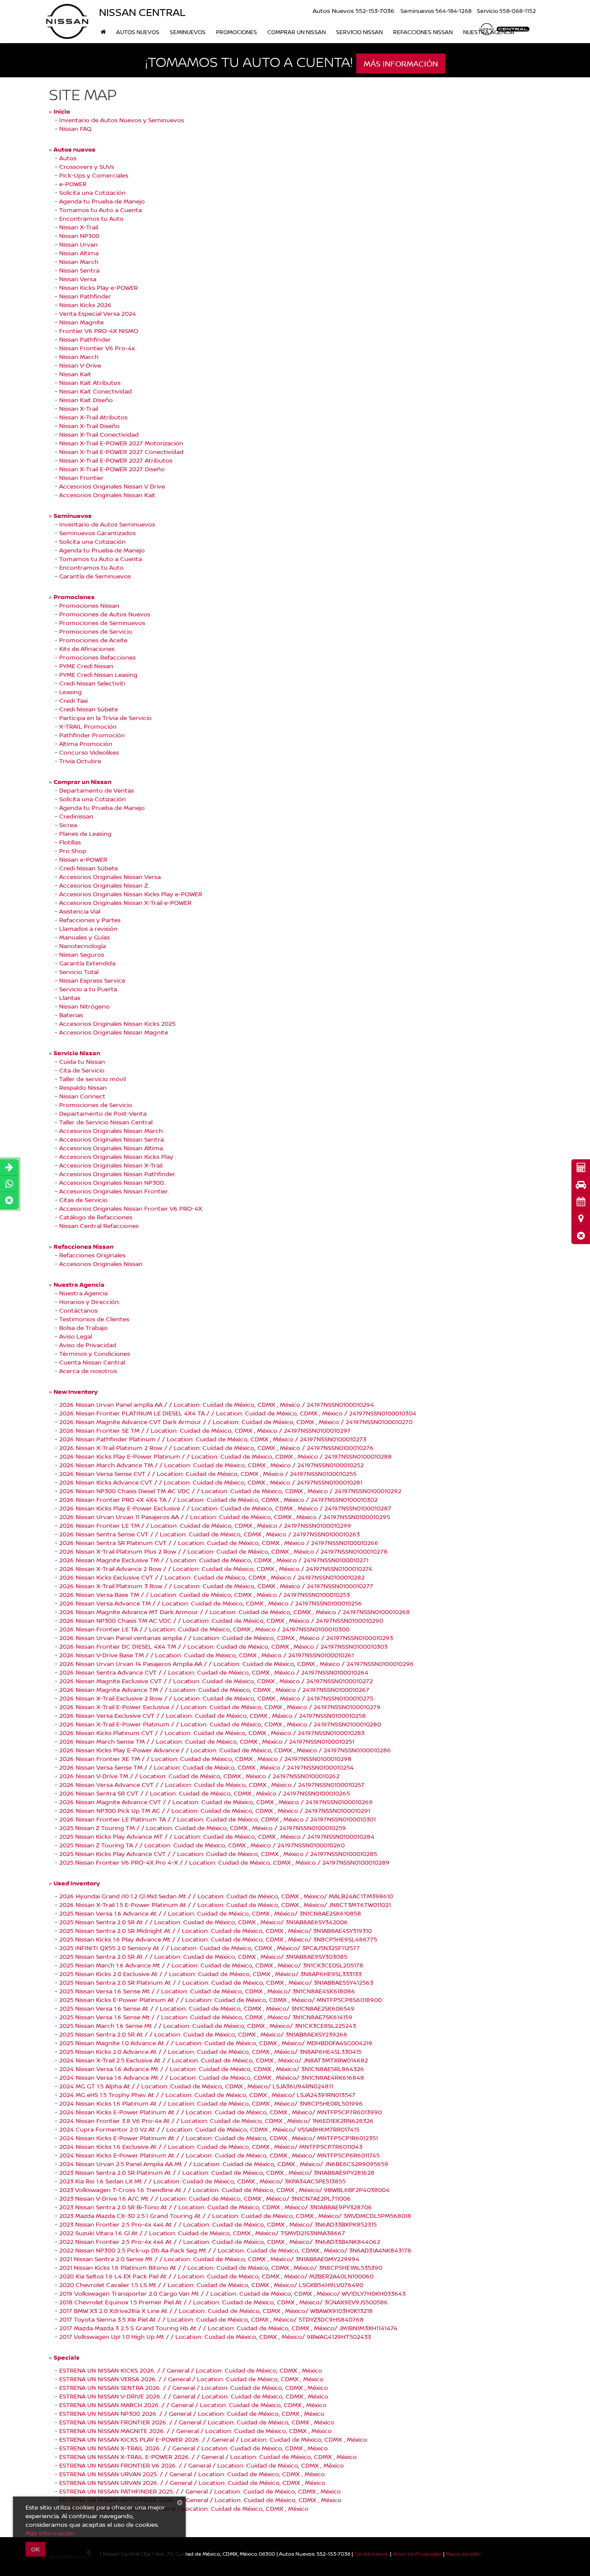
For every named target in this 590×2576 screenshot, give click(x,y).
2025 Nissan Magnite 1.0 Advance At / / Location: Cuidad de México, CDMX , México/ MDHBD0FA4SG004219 (216, 2043)
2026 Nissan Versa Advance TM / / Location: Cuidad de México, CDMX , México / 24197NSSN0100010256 (211, 1603)
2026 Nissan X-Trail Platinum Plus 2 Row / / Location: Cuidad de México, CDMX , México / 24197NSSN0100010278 (223, 1551)
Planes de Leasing (85, 833)
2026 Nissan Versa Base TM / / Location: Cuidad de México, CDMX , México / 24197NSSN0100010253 (205, 1594)
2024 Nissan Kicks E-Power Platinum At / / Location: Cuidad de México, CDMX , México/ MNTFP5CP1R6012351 (219, 2138)
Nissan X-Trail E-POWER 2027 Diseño (112, 469)
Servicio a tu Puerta (88, 989)
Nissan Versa (78, 279)
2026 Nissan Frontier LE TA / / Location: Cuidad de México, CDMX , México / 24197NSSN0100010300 (204, 1629)
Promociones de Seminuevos (102, 623)
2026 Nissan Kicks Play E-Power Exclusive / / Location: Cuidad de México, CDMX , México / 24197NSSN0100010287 (225, 1508)
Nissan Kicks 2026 (85, 305)
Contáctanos (78, 1310)
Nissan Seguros (82, 954)
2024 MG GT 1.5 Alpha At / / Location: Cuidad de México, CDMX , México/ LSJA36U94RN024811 (196, 2086)
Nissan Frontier (81, 477)
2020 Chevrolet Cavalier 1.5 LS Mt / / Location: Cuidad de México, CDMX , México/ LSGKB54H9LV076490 (211, 2285)
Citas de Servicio (83, 1200)
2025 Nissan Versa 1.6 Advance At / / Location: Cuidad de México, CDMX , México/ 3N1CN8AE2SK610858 (210, 1913)
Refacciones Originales (92, 1255)
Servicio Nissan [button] (359, 32)
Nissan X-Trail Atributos (93, 417)
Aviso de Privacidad (88, 1345)
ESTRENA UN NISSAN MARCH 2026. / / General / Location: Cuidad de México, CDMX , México (193, 2405)
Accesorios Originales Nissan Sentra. (112, 1139)
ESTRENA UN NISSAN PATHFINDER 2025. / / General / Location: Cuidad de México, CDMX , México (200, 2491)
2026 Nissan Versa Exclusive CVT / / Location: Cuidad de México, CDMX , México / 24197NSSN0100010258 (213, 1715)
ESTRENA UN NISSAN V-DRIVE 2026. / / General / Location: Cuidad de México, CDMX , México (194, 2396)
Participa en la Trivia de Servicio (105, 718)
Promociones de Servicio (96, 631)
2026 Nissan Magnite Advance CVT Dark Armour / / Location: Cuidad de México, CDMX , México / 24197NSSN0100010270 (236, 1422)
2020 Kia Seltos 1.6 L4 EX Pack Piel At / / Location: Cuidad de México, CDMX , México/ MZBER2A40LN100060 (216, 2276)
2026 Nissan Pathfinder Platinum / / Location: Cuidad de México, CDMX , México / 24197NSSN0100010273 (213, 1439)
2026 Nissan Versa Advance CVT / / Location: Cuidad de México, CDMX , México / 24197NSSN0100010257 (212, 1784)
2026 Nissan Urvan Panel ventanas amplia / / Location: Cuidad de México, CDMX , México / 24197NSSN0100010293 (226, 1638)
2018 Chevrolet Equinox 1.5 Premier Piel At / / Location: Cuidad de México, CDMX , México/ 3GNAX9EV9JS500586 (224, 2302)
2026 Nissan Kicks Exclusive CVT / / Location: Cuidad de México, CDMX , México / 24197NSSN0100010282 (212, 1577)
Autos (68, 158)
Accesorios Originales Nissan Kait (107, 495)
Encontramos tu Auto (91, 218)
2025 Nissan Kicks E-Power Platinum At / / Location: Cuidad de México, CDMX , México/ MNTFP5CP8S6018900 (220, 2000)
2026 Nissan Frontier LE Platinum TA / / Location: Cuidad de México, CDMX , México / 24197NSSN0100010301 (217, 1819)
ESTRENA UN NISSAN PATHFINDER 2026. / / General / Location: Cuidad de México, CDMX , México (200, 2500)
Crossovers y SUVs (87, 167)
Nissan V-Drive (80, 365)
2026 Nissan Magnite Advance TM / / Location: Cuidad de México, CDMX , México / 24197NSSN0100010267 (214, 1689)
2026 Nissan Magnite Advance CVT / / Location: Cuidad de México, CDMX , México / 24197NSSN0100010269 (216, 1802)
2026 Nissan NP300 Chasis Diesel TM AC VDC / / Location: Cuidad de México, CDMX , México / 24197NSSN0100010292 (230, 1491)
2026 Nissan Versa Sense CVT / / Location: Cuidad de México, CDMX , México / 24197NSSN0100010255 (208, 1474)
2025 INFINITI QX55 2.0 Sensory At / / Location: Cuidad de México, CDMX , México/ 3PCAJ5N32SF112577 (209, 1948)
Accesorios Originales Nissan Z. (104, 885)
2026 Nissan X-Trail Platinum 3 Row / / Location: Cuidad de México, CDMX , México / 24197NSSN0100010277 (216, 1586)
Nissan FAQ (75, 128)
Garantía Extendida (87, 963)
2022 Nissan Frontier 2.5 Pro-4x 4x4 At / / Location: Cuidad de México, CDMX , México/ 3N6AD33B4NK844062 (220, 2241)
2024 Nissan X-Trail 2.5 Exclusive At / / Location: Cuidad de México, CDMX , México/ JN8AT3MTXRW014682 (214, 2060)
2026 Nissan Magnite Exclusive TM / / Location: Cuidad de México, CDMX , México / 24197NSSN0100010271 (214, 1560)
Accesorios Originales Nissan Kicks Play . (118, 1156)
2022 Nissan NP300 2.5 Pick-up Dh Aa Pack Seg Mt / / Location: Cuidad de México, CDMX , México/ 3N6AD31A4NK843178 (235, 2250)
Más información (50, 2533)
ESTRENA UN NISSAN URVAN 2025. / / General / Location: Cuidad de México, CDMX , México (192, 2474)
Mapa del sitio (463, 2554)
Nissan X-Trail (79, 227)
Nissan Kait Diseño (86, 400)
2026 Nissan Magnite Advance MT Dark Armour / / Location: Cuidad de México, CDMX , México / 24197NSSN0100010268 (235, 1612)
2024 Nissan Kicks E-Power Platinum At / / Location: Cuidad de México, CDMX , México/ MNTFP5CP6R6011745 (219, 2155)
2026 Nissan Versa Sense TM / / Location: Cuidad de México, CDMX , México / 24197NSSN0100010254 (206, 1767)
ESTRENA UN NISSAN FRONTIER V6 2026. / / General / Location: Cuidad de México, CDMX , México (201, 2465)
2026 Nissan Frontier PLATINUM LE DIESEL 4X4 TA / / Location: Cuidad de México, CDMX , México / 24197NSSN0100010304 (238, 1413)
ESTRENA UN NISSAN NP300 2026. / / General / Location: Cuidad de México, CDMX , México (192, 2413)
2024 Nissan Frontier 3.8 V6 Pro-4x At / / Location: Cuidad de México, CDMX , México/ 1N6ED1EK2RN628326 (216, 2121)
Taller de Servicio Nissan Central (106, 1122)
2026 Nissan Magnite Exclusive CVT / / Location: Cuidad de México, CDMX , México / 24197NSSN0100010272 (216, 1681)
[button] (581, 1236)
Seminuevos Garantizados (97, 533)
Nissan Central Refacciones (99, 1226)
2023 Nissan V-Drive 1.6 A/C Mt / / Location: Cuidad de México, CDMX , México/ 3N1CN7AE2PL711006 (205, 2198)
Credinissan (76, 816)
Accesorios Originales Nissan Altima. (112, 1148)
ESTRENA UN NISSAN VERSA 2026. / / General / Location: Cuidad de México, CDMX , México (191, 2379)
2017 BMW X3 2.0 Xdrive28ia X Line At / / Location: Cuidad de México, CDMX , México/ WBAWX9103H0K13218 (216, 2311)
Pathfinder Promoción (92, 735)
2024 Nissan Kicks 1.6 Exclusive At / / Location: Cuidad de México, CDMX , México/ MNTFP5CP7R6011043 (211, 2146)
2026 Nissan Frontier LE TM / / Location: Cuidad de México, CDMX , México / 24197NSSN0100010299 (205, 1525)
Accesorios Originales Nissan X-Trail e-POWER (125, 903)
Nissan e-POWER (83, 859)
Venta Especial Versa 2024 (98, 313)
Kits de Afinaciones (87, 649)
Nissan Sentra (79, 270)
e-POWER (73, 184)
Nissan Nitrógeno (84, 1006)
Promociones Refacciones (97, 657)
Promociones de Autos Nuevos (105, 614)
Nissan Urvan (78, 244)
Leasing (70, 692)
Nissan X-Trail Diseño (89, 426)
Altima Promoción (86, 744)
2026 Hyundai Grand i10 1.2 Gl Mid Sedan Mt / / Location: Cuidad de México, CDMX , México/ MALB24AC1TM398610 (226, 1896)
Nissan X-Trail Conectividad (99, 434)
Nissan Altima (79, 253)
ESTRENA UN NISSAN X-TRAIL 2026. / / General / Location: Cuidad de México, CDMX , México (193, 2448)
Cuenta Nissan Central (92, 1362)
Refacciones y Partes (90, 920)
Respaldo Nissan (83, 1087)
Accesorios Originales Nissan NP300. (112, 1182)
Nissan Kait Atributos (90, 382)
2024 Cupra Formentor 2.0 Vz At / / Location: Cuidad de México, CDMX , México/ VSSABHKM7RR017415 (209, 2129)
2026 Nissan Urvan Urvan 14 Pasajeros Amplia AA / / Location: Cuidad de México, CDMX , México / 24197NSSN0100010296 (236, 1664)
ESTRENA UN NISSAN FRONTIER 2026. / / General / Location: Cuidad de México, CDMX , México (197, 2422)
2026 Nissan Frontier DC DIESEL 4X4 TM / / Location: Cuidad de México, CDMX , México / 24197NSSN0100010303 (223, 1646)
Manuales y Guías (84, 937)
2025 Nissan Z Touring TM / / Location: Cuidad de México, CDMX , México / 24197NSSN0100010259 (203, 1828)
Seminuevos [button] (188, 32)
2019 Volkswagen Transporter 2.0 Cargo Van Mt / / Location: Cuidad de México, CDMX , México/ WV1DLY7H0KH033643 (232, 2293)
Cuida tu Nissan (82, 1061)
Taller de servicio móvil (92, 1079)
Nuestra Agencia (83, 1293)
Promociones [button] (236, 32)
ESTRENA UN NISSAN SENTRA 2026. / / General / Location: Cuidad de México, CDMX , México (193, 2387)
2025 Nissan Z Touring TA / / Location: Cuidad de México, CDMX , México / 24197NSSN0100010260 (202, 1845)
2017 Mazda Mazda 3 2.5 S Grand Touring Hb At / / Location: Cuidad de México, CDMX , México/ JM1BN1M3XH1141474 (228, 2328)
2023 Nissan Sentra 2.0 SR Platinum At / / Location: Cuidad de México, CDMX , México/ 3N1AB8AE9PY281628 (217, 2172)
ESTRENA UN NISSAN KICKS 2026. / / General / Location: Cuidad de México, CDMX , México (191, 2370)
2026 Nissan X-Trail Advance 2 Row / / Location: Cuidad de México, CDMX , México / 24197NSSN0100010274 (216, 1569)
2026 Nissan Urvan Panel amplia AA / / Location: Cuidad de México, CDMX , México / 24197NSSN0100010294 (217, 1404)
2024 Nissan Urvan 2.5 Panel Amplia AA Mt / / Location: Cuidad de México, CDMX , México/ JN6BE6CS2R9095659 (224, 2164)
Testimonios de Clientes (94, 1319)
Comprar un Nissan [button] (297, 32)
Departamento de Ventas (97, 790)
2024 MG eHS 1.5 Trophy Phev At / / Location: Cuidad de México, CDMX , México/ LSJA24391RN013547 (207, 2095)
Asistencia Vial (80, 911)
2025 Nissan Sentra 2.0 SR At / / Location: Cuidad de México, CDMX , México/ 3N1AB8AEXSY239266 (203, 2034)
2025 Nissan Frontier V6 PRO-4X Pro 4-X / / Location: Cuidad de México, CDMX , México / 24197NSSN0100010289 (224, 1862)
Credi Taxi (73, 700)
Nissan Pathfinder (85, 296)
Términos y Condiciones (95, 1353)
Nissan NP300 (79, 236)
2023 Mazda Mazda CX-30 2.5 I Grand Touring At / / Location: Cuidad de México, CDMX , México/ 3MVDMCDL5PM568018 (235, 2216)
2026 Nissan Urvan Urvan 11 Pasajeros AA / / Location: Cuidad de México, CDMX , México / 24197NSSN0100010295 (225, 1517)
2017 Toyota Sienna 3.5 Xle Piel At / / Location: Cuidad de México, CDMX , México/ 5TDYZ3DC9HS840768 (211, 2319)
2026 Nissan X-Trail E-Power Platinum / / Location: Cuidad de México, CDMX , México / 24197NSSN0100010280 (220, 1724)
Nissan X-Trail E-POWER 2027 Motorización (121, 443)
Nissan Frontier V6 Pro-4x (97, 348)
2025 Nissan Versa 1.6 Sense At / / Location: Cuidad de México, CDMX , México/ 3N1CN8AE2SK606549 (207, 2008)
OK (35, 2549)
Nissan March (79, 262)
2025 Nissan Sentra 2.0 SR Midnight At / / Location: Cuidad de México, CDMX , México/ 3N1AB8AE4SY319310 (216, 1930)
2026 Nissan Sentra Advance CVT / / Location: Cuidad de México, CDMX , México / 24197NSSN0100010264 (214, 1672)
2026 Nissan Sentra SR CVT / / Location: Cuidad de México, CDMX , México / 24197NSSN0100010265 (205, 1793)
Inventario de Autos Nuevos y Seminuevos (122, 120)
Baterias (71, 1015)
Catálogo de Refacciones (96, 1217)
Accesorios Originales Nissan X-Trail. (111, 1165)
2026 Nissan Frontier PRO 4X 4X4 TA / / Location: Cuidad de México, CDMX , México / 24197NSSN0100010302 (218, 1499)
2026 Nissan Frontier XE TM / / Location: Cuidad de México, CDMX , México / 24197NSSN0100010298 (205, 1759)
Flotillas (70, 842)
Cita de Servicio (82, 1070)
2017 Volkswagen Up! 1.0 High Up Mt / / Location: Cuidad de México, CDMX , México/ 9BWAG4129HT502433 (215, 2336)
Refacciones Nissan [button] (423, 32)
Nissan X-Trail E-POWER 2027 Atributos (116, 460)
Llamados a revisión (88, 928)
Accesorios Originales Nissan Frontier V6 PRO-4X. (131, 1208)
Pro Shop (73, 851)
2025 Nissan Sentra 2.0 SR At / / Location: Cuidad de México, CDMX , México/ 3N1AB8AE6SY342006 (203, 1922)
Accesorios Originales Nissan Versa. (111, 877)
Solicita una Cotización (92, 192)
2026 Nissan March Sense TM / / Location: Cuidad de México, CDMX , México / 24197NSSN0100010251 (207, 1741)
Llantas (70, 998)
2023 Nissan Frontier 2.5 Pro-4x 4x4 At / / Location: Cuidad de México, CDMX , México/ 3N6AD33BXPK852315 (218, 2224)
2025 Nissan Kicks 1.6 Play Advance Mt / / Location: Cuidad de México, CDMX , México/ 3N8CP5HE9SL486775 (218, 1939)
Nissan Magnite (81, 322)
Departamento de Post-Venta (103, 1113)
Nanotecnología (82, 946)
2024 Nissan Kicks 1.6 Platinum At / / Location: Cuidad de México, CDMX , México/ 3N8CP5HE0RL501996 (211, 2103)
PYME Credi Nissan (86, 666)
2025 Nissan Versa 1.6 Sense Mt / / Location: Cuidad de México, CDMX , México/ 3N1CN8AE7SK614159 (206, 2017)
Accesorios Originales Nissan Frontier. (114, 1191)
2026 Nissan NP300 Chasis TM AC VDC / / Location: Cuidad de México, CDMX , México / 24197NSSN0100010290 (221, 1620)
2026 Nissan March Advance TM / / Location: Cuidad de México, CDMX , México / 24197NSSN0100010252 (211, 1465)
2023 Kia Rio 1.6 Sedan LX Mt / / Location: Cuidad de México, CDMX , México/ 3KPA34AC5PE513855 (202, 2181)
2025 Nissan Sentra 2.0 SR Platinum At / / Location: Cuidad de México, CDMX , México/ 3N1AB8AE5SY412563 (216, 1982)
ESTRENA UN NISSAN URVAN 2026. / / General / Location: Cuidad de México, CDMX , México (192, 2482)
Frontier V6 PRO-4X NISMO (99, 331)
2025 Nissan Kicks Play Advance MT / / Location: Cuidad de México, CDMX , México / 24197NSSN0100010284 (217, 1836)
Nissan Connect (82, 1096)
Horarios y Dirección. (90, 1302)
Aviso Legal (76, 1336)
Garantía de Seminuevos (95, 576)
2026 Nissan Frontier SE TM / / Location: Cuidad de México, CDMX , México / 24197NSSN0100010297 (205, 1430)
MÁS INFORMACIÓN (401, 63)
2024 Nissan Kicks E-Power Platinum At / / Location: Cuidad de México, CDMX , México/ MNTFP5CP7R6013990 (220, 2112)
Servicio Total (79, 972)
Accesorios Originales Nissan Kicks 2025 (117, 1023)
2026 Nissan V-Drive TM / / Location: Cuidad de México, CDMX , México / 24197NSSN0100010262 (199, 1776)
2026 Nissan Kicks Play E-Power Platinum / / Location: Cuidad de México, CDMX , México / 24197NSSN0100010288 (225, 1456)
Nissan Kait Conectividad (95, 391)
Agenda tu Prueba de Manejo (102, 201)
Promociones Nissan (89, 605)
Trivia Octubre (80, 761)
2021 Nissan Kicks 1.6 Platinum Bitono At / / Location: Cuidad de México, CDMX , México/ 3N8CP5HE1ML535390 (221, 2267)
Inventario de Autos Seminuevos (107, 524)
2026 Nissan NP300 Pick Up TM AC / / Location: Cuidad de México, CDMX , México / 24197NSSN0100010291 (215, 1810)
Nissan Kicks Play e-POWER (98, 287)
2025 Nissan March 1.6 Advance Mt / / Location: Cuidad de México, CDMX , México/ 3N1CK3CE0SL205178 (211, 1965)
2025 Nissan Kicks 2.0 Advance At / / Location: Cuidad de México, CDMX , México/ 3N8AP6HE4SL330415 (210, 2051)
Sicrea (68, 825)
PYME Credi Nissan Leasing (98, 674)
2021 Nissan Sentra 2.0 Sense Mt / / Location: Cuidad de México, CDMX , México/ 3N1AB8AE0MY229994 (209, 2259)
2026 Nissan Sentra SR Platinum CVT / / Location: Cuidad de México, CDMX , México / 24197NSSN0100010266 (219, 1543)
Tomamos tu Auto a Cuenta (100, 210)
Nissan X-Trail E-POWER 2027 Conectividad (121, 452)
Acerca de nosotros (88, 1371)
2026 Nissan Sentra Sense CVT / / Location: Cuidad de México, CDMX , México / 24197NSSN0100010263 (209, 1534)
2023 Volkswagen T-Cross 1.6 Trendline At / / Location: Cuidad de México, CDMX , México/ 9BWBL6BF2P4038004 (224, 2190)
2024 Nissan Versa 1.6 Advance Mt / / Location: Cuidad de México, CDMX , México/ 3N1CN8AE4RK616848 (212, 2077)
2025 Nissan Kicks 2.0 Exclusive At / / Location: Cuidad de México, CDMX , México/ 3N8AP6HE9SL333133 (210, 1974)
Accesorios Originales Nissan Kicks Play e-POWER (131, 894)
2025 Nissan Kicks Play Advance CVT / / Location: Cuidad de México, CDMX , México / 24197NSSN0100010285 (218, 1854)
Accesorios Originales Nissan (101, 1264)
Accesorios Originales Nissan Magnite (114, 1032)
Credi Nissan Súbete (89, 709)
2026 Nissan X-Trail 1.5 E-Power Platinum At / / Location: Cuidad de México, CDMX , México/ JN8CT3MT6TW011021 (225, 1905)
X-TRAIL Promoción (88, 726)
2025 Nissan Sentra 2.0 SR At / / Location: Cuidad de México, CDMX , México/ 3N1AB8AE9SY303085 (203, 1956)
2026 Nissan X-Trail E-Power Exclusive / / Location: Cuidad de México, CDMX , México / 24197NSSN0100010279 (220, 1707)
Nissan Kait (75, 374)
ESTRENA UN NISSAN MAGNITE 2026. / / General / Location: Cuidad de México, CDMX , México (195, 2431)
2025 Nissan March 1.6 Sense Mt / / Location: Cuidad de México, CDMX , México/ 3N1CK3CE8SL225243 (208, 2026)
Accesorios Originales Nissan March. (112, 1131)
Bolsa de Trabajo (83, 1328)
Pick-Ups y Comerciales (94, 175)
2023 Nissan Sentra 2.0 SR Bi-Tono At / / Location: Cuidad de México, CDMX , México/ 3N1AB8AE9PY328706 (216, 2207)
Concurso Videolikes (89, 752)
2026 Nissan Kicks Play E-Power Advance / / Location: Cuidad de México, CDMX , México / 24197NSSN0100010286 (225, 1750)
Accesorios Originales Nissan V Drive (112, 486)
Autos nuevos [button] (138, 32)
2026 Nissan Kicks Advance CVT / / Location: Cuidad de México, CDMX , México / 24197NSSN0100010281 (211, 1482)
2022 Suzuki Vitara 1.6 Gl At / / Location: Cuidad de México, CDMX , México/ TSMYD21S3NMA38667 (202, 2233)
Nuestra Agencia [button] (489, 32)
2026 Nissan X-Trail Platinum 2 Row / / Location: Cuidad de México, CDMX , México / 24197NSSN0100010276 (216, 1448)
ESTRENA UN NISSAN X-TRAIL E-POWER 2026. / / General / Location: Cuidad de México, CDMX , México (208, 2457)
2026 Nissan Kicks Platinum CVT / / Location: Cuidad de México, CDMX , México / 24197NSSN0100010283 (212, 1733)
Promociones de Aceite (93, 640)
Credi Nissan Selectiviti (92, 683)
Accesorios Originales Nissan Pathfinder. (118, 1174)
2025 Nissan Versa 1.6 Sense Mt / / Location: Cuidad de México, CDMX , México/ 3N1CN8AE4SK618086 (207, 1991)
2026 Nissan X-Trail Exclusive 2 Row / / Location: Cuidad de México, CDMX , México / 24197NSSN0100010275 (216, 1698)
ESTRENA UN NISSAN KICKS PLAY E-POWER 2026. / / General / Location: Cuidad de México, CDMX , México (213, 2439)
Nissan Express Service (92, 980)
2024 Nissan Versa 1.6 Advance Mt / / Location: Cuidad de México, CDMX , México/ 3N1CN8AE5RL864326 (212, 2069)
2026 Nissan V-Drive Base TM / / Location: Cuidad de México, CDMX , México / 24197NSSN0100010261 (206, 1655)
